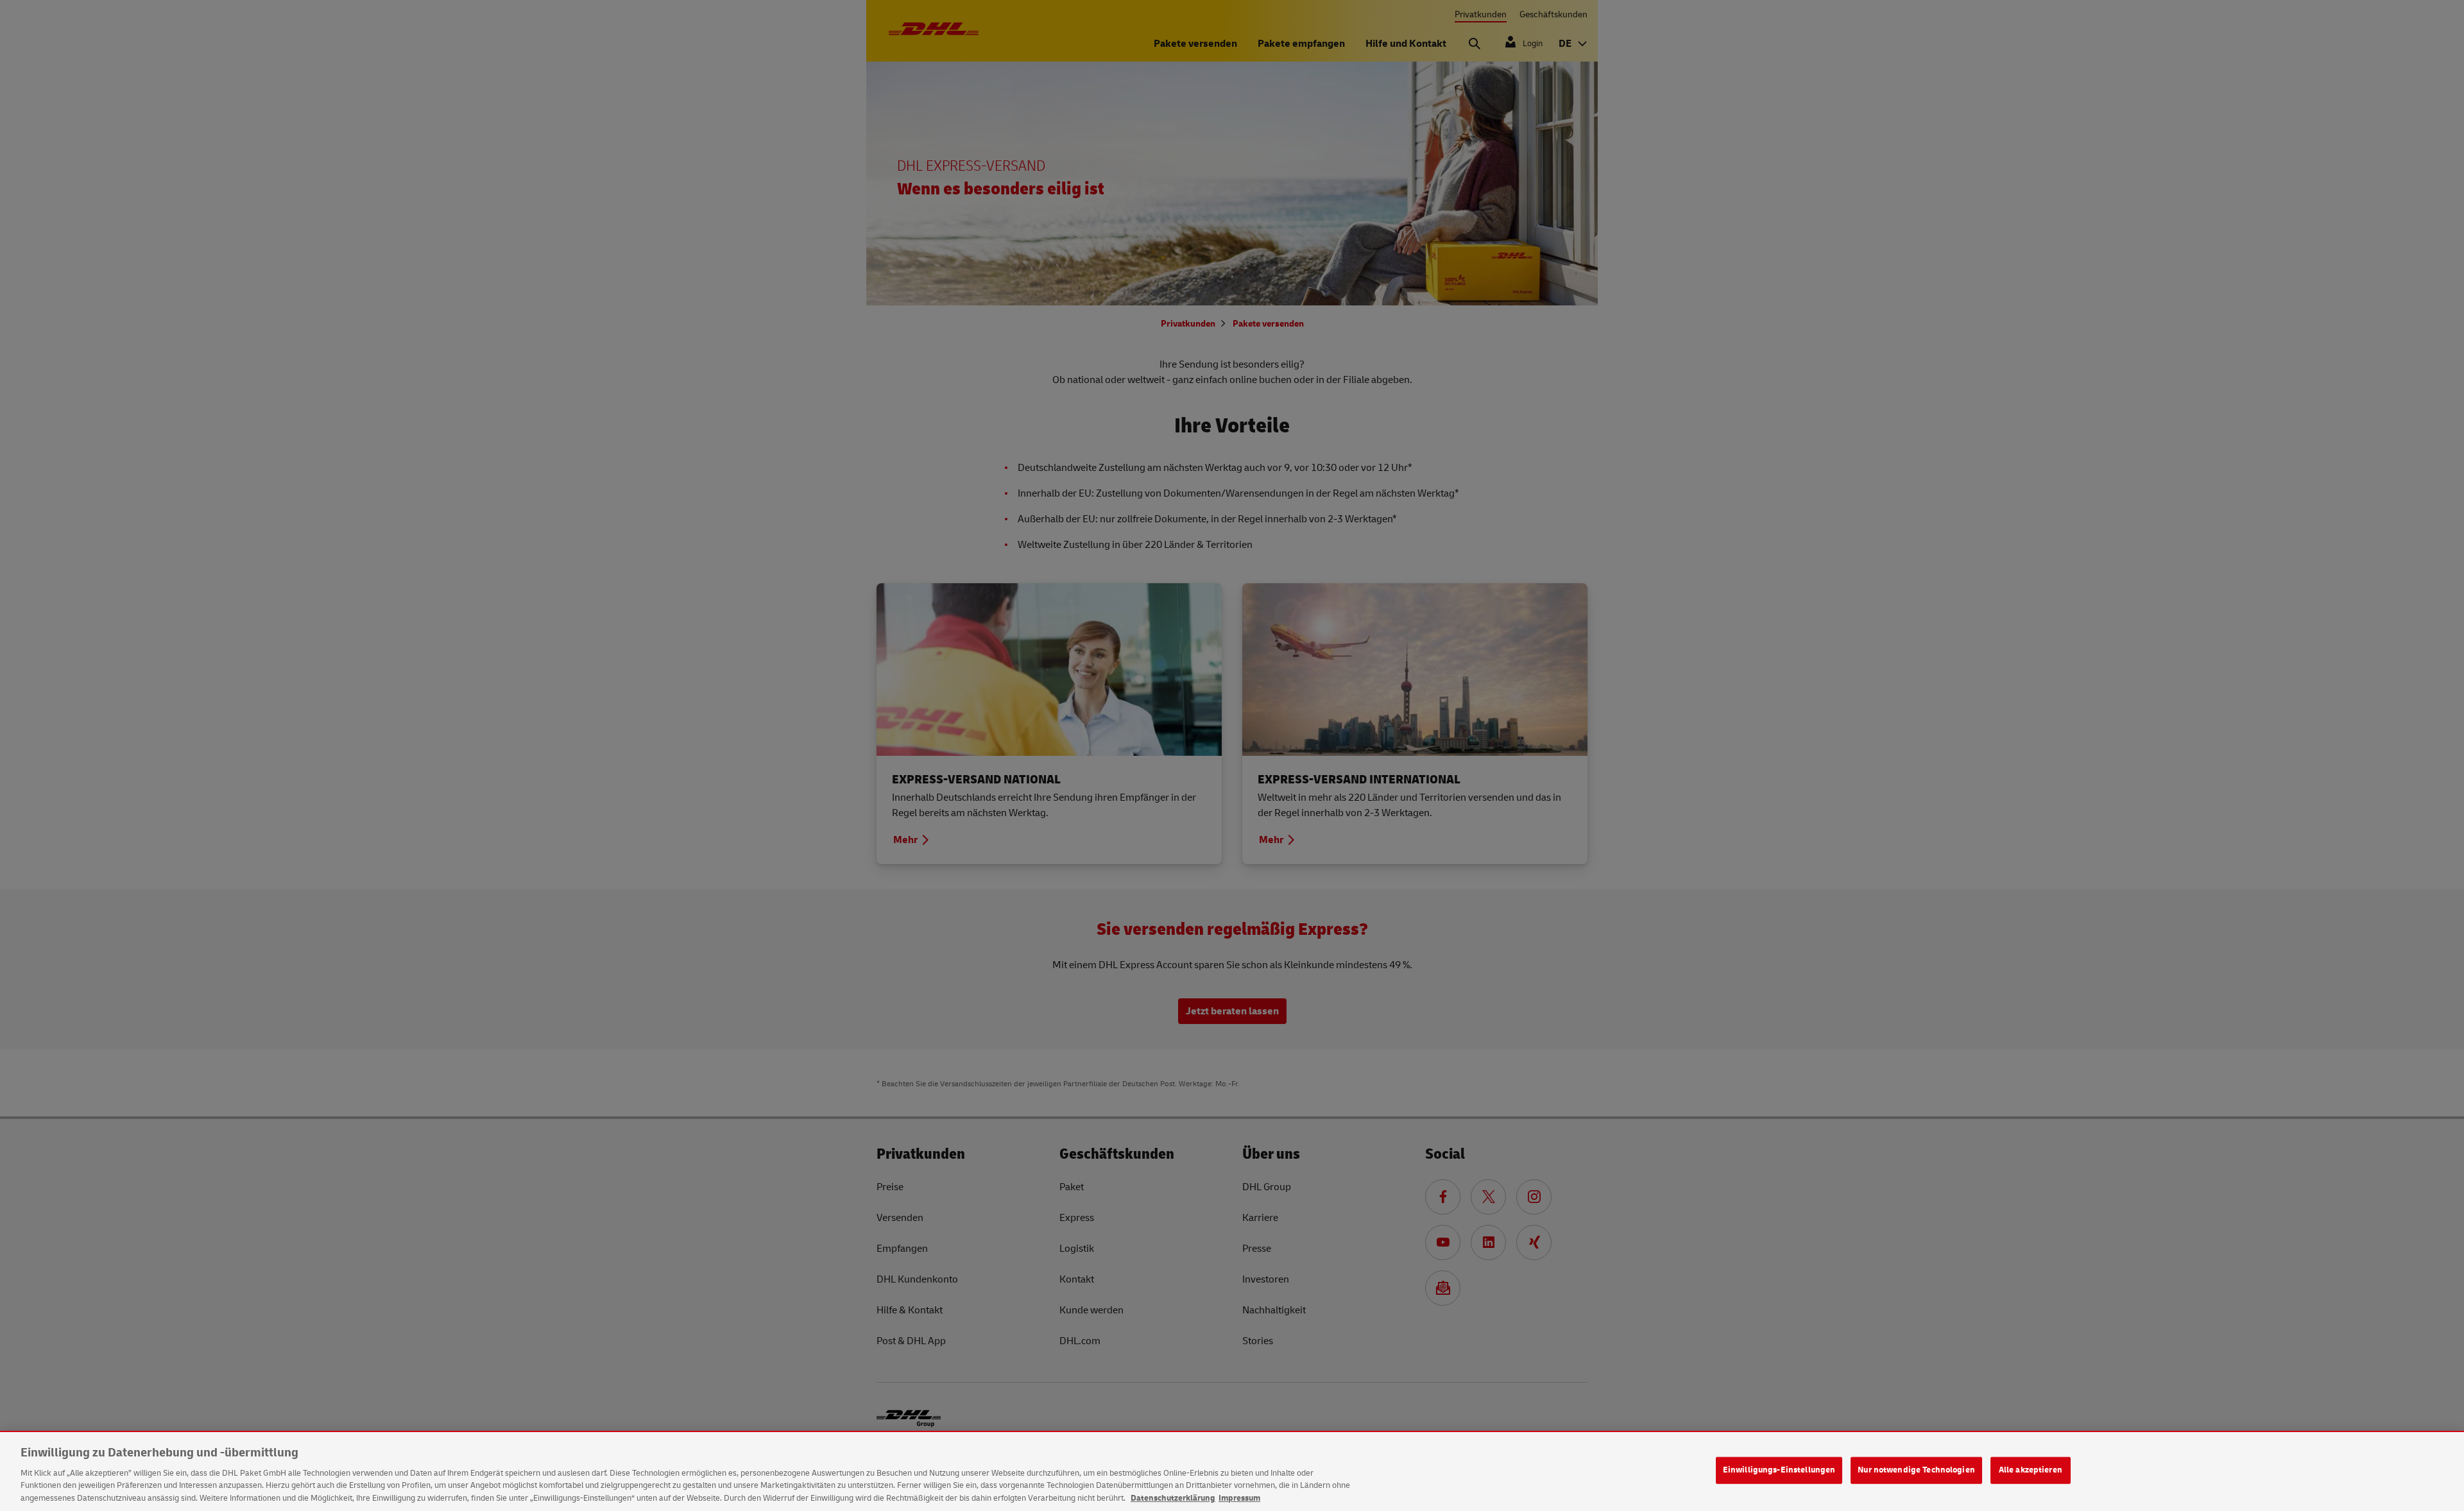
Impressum (1239, 1498)
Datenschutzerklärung (1173, 1498)
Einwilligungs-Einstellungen (1779, 1470)
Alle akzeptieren (2031, 1470)
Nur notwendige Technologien (1916, 1470)
